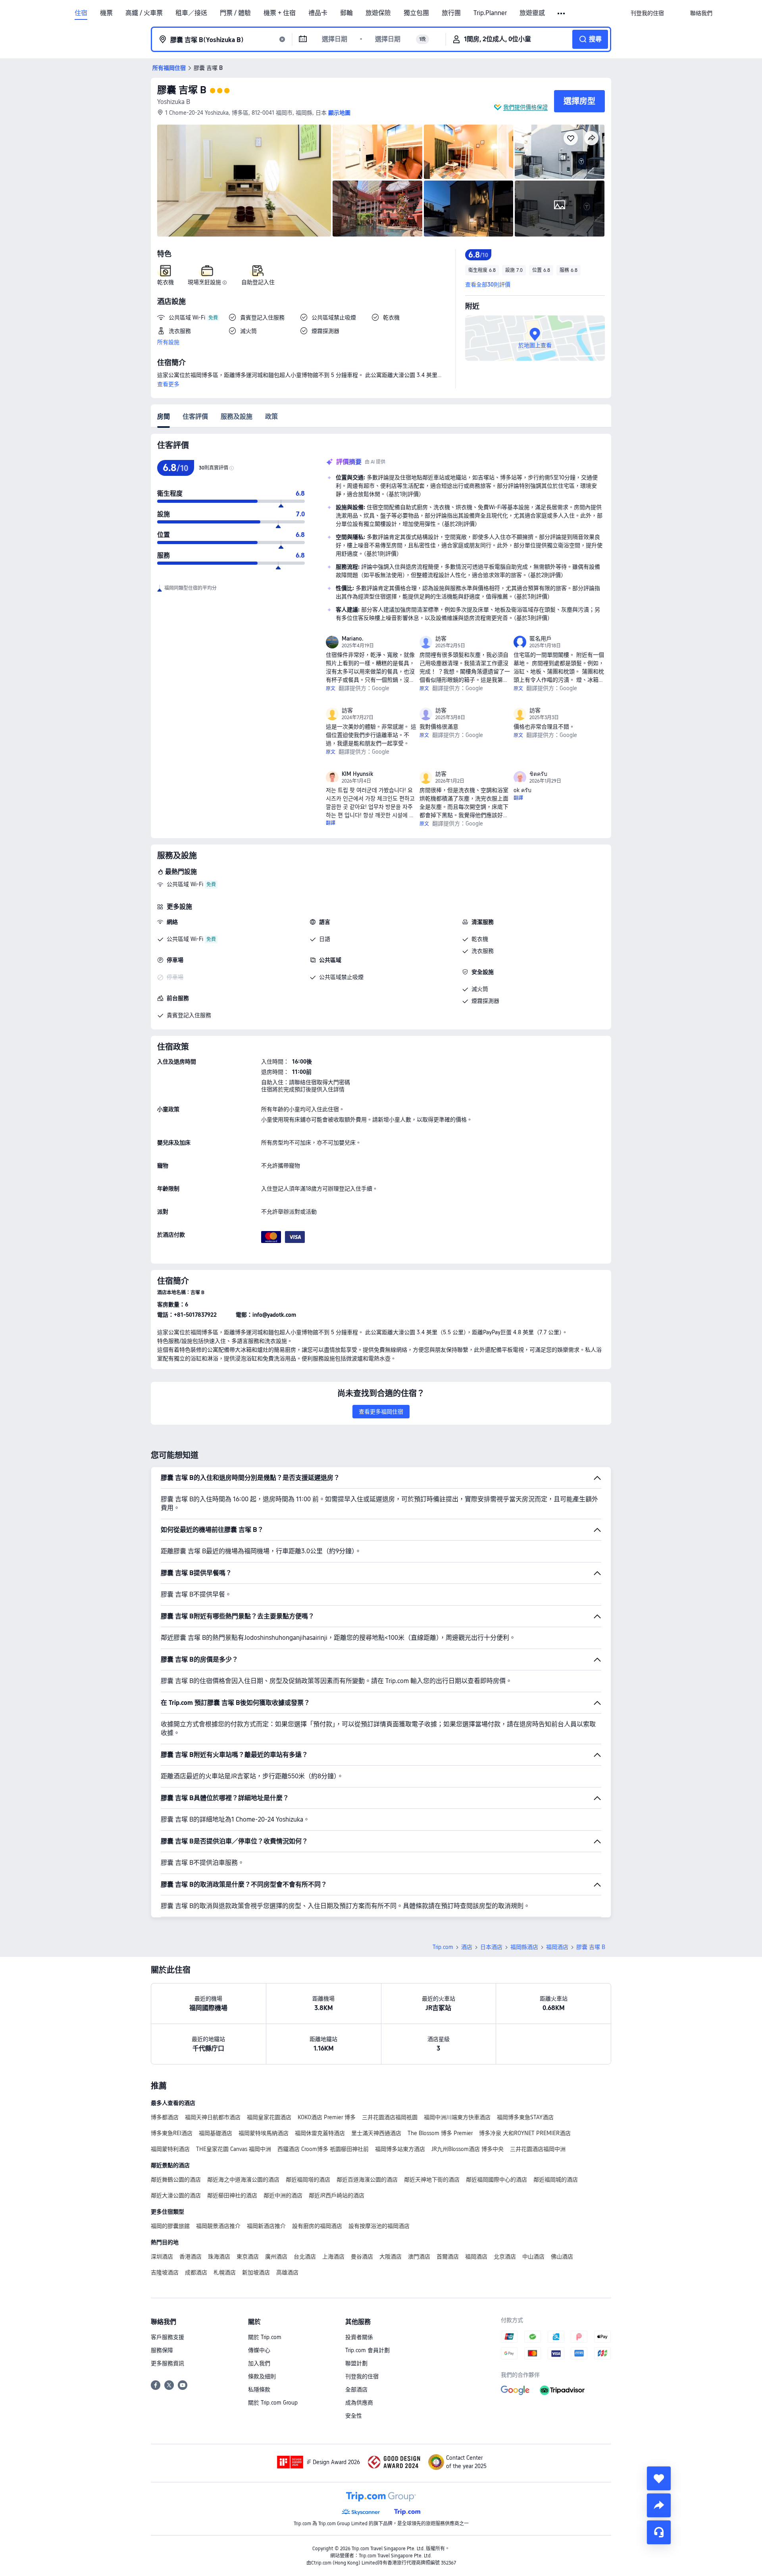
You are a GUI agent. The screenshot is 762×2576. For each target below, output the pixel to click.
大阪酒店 (391, 2257)
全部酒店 (356, 2389)
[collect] (659, 2478)
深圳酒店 (162, 2257)
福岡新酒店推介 (266, 2226)
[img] (244, 181)
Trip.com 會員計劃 (368, 2350)
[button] (562, 13)
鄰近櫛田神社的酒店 (232, 2195)
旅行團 (451, 13)
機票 (106, 13)
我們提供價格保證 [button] (525, 107)
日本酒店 (491, 1947)
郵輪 (346, 13)
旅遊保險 (378, 13)
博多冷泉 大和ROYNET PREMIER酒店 (525, 2133)
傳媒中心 (259, 2350)
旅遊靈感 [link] (532, 13)
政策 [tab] (271, 417)
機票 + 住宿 (280, 13)
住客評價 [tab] (195, 417)
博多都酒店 (165, 2117)
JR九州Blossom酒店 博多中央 (468, 2149)
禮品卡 (318, 13)
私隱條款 (259, 2389)
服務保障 (162, 2350)
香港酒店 (190, 2257)
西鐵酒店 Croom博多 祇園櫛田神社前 (323, 2149)
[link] (647, 13)
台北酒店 (305, 2257)
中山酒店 (533, 2257)
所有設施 (168, 342)
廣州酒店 (276, 2257)
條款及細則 (262, 2376)
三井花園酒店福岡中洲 (538, 2149)
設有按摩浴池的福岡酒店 (379, 2226)
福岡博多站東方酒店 (400, 2149)
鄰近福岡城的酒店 (556, 2180)
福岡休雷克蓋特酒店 (320, 2133)
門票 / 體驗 (235, 13)
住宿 (81, 13)
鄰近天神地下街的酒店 (432, 2180)
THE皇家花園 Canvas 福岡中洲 (234, 2149)
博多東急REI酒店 (172, 2133)
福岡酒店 (557, 1947)
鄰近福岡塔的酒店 (308, 2180)
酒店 (467, 1947)
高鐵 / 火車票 (144, 13)
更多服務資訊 (167, 2363)
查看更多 (168, 384)
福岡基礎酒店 (216, 2133)
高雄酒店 (287, 2272)
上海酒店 (333, 2257)
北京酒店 (505, 2257)
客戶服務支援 (167, 2337)
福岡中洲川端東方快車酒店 (457, 2117)
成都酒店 (196, 2272)
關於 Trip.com (265, 2337)
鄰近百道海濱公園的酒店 (367, 2180)
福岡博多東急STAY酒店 (525, 2117)
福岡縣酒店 (524, 1947)
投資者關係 (359, 2337)
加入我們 (259, 2363)
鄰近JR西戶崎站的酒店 (337, 2195)
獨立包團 (416, 13)
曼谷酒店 (362, 2257)
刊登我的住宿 (362, 2376)
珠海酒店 (219, 2257)
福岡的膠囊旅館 (170, 2226)
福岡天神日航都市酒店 (213, 2117)
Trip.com (443, 1947)
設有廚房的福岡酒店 (317, 2226)
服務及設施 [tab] (237, 417)
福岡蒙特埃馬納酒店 (264, 2133)
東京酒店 (248, 2257)
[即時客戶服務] (659, 2532)
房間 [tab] (164, 417)
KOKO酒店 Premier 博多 (327, 2117)
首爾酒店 (448, 2257)
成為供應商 (359, 2403)
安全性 (354, 2416)
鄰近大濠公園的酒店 (176, 2195)
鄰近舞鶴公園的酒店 (176, 2180)
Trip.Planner (490, 13)
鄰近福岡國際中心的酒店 (496, 2180)
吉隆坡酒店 (165, 2272)
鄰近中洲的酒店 (283, 2195)
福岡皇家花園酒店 (269, 2117)
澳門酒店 (419, 2257)
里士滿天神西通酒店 (376, 2133)
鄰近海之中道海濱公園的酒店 (243, 2180)
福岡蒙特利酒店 (170, 2149)
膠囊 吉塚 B (182, 90)
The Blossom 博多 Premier (440, 2133)
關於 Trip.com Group (273, 2403)
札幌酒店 (225, 2272)
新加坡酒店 (256, 2272)
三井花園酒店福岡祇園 (390, 2117)
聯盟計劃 (356, 2363)
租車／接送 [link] (191, 13)
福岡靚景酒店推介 (218, 2226)
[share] (659, 2505)
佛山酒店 (562, 2257)
